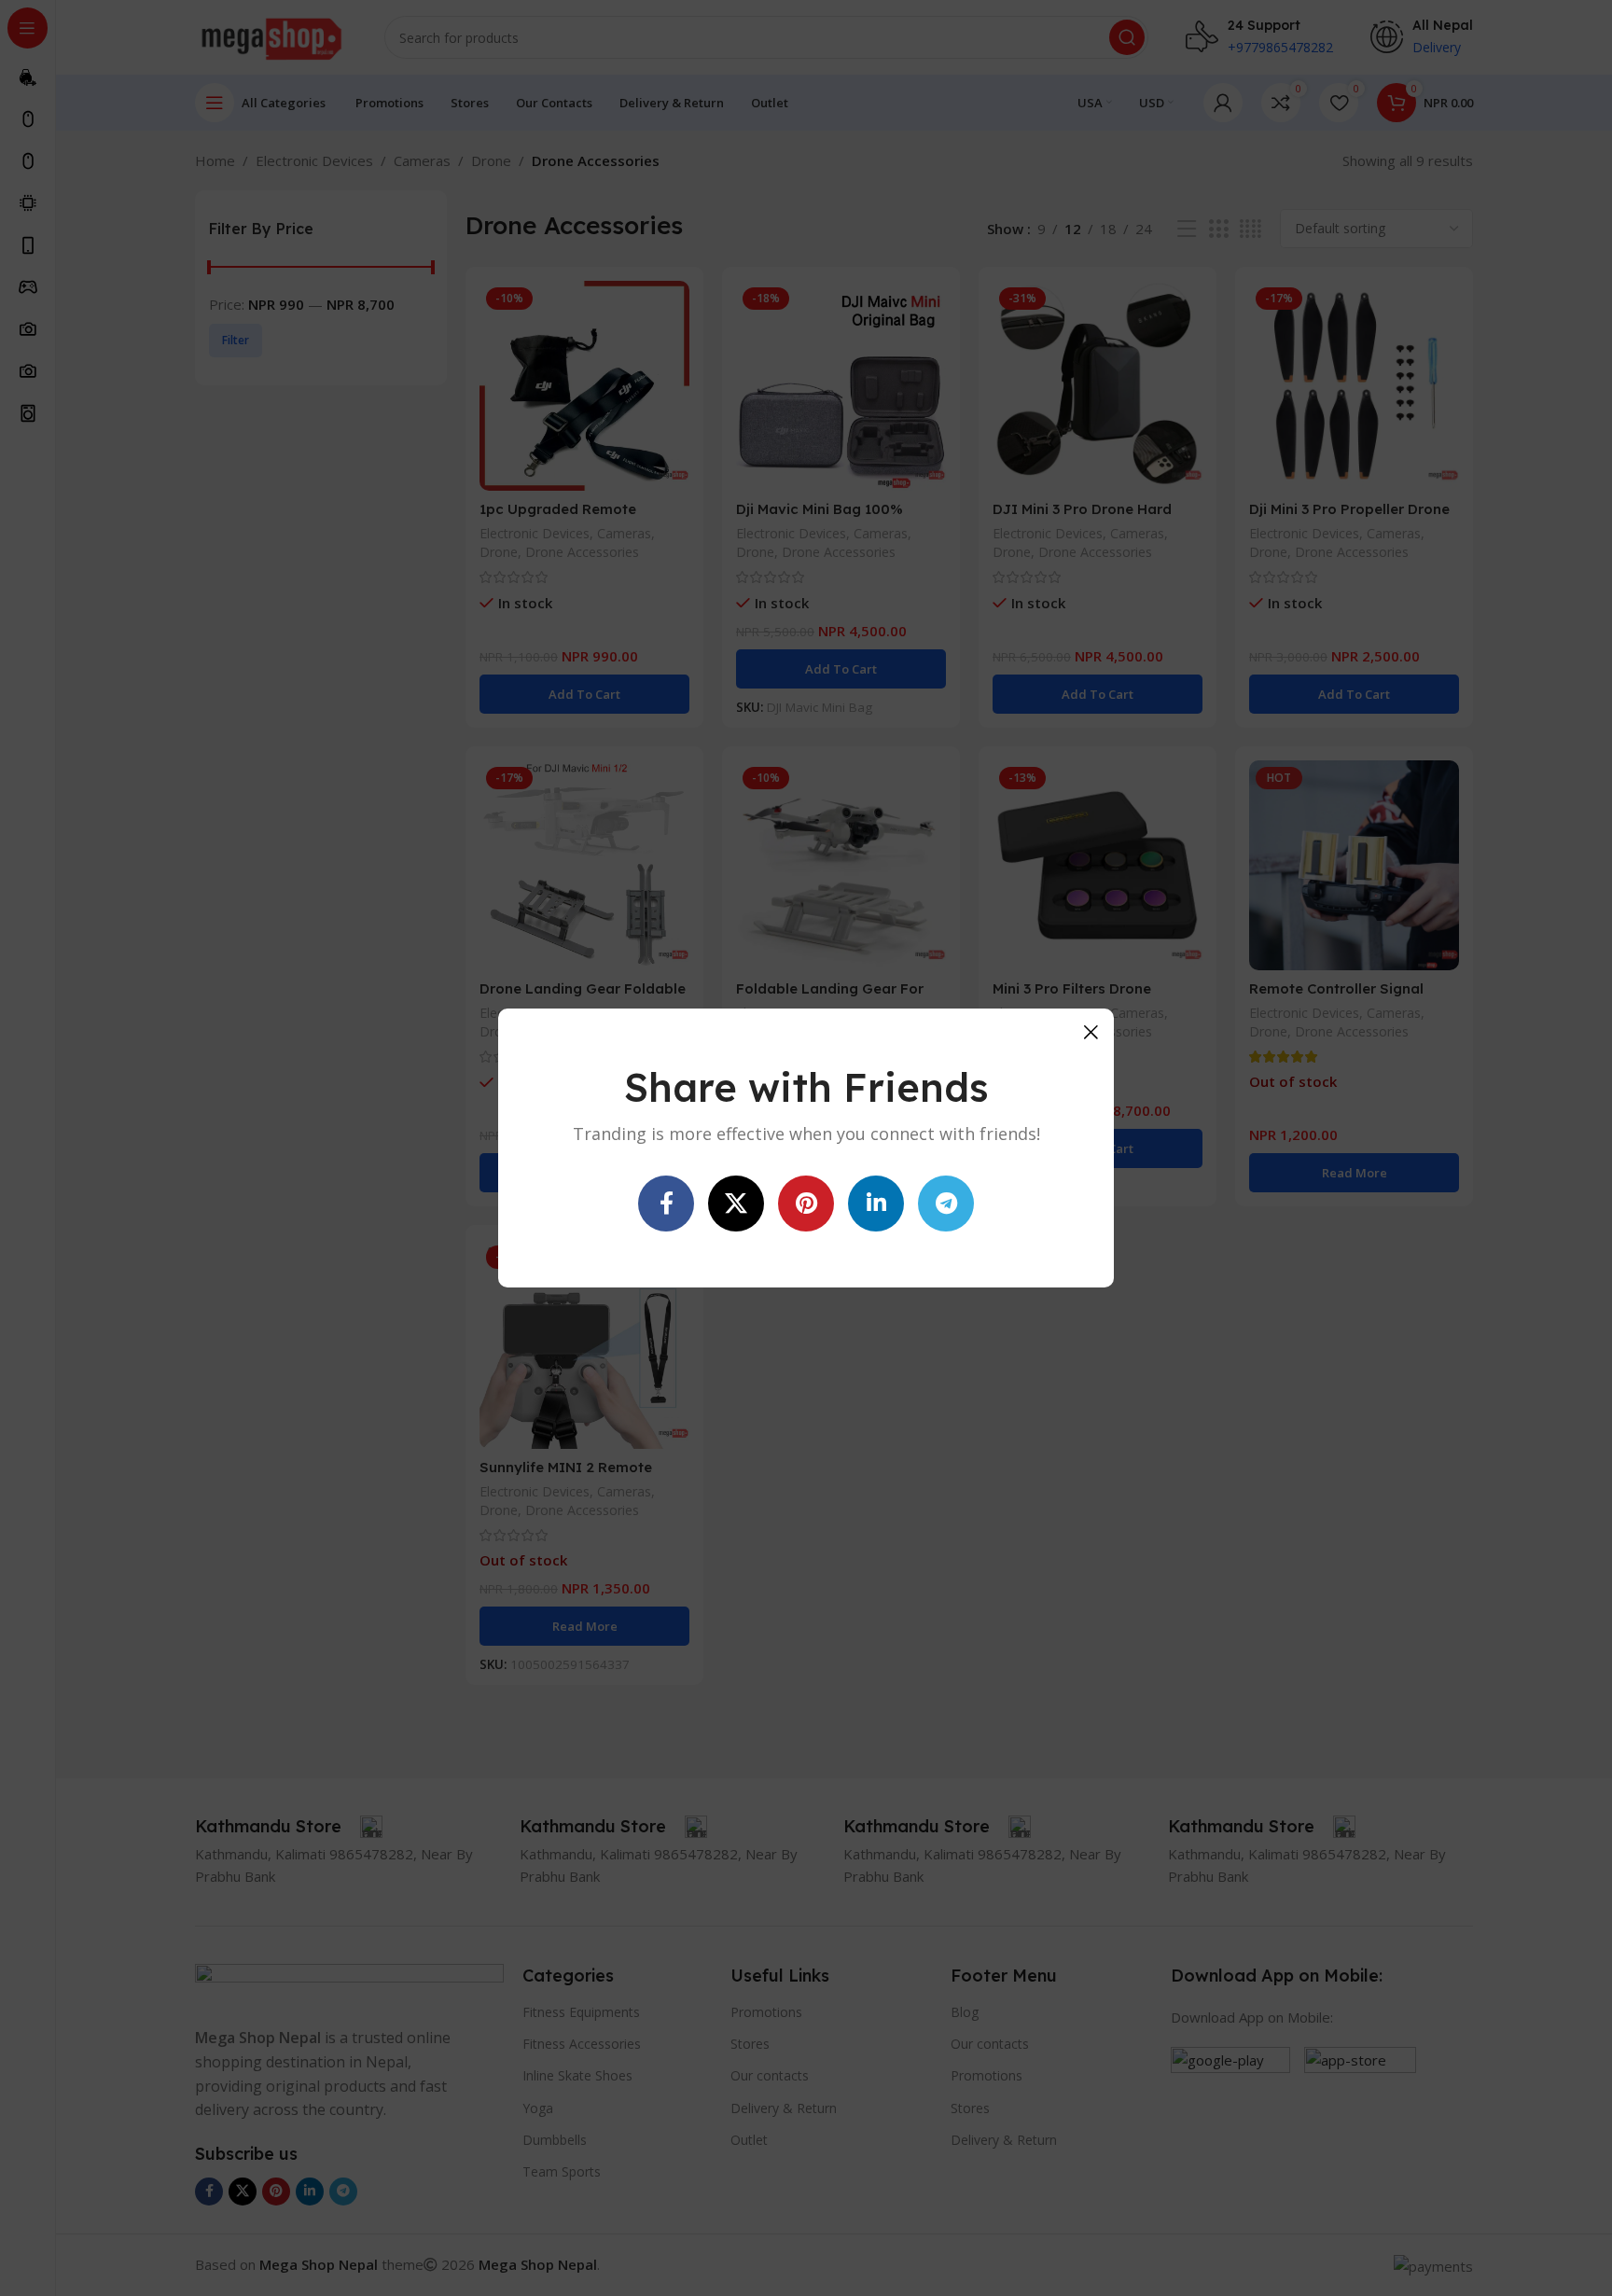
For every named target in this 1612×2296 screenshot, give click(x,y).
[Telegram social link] (946, 1204)
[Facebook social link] (666, 1204)
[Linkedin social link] (876, 1204)
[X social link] (736, 1204)
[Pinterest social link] (806, 1204)
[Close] (1091, 1032)
